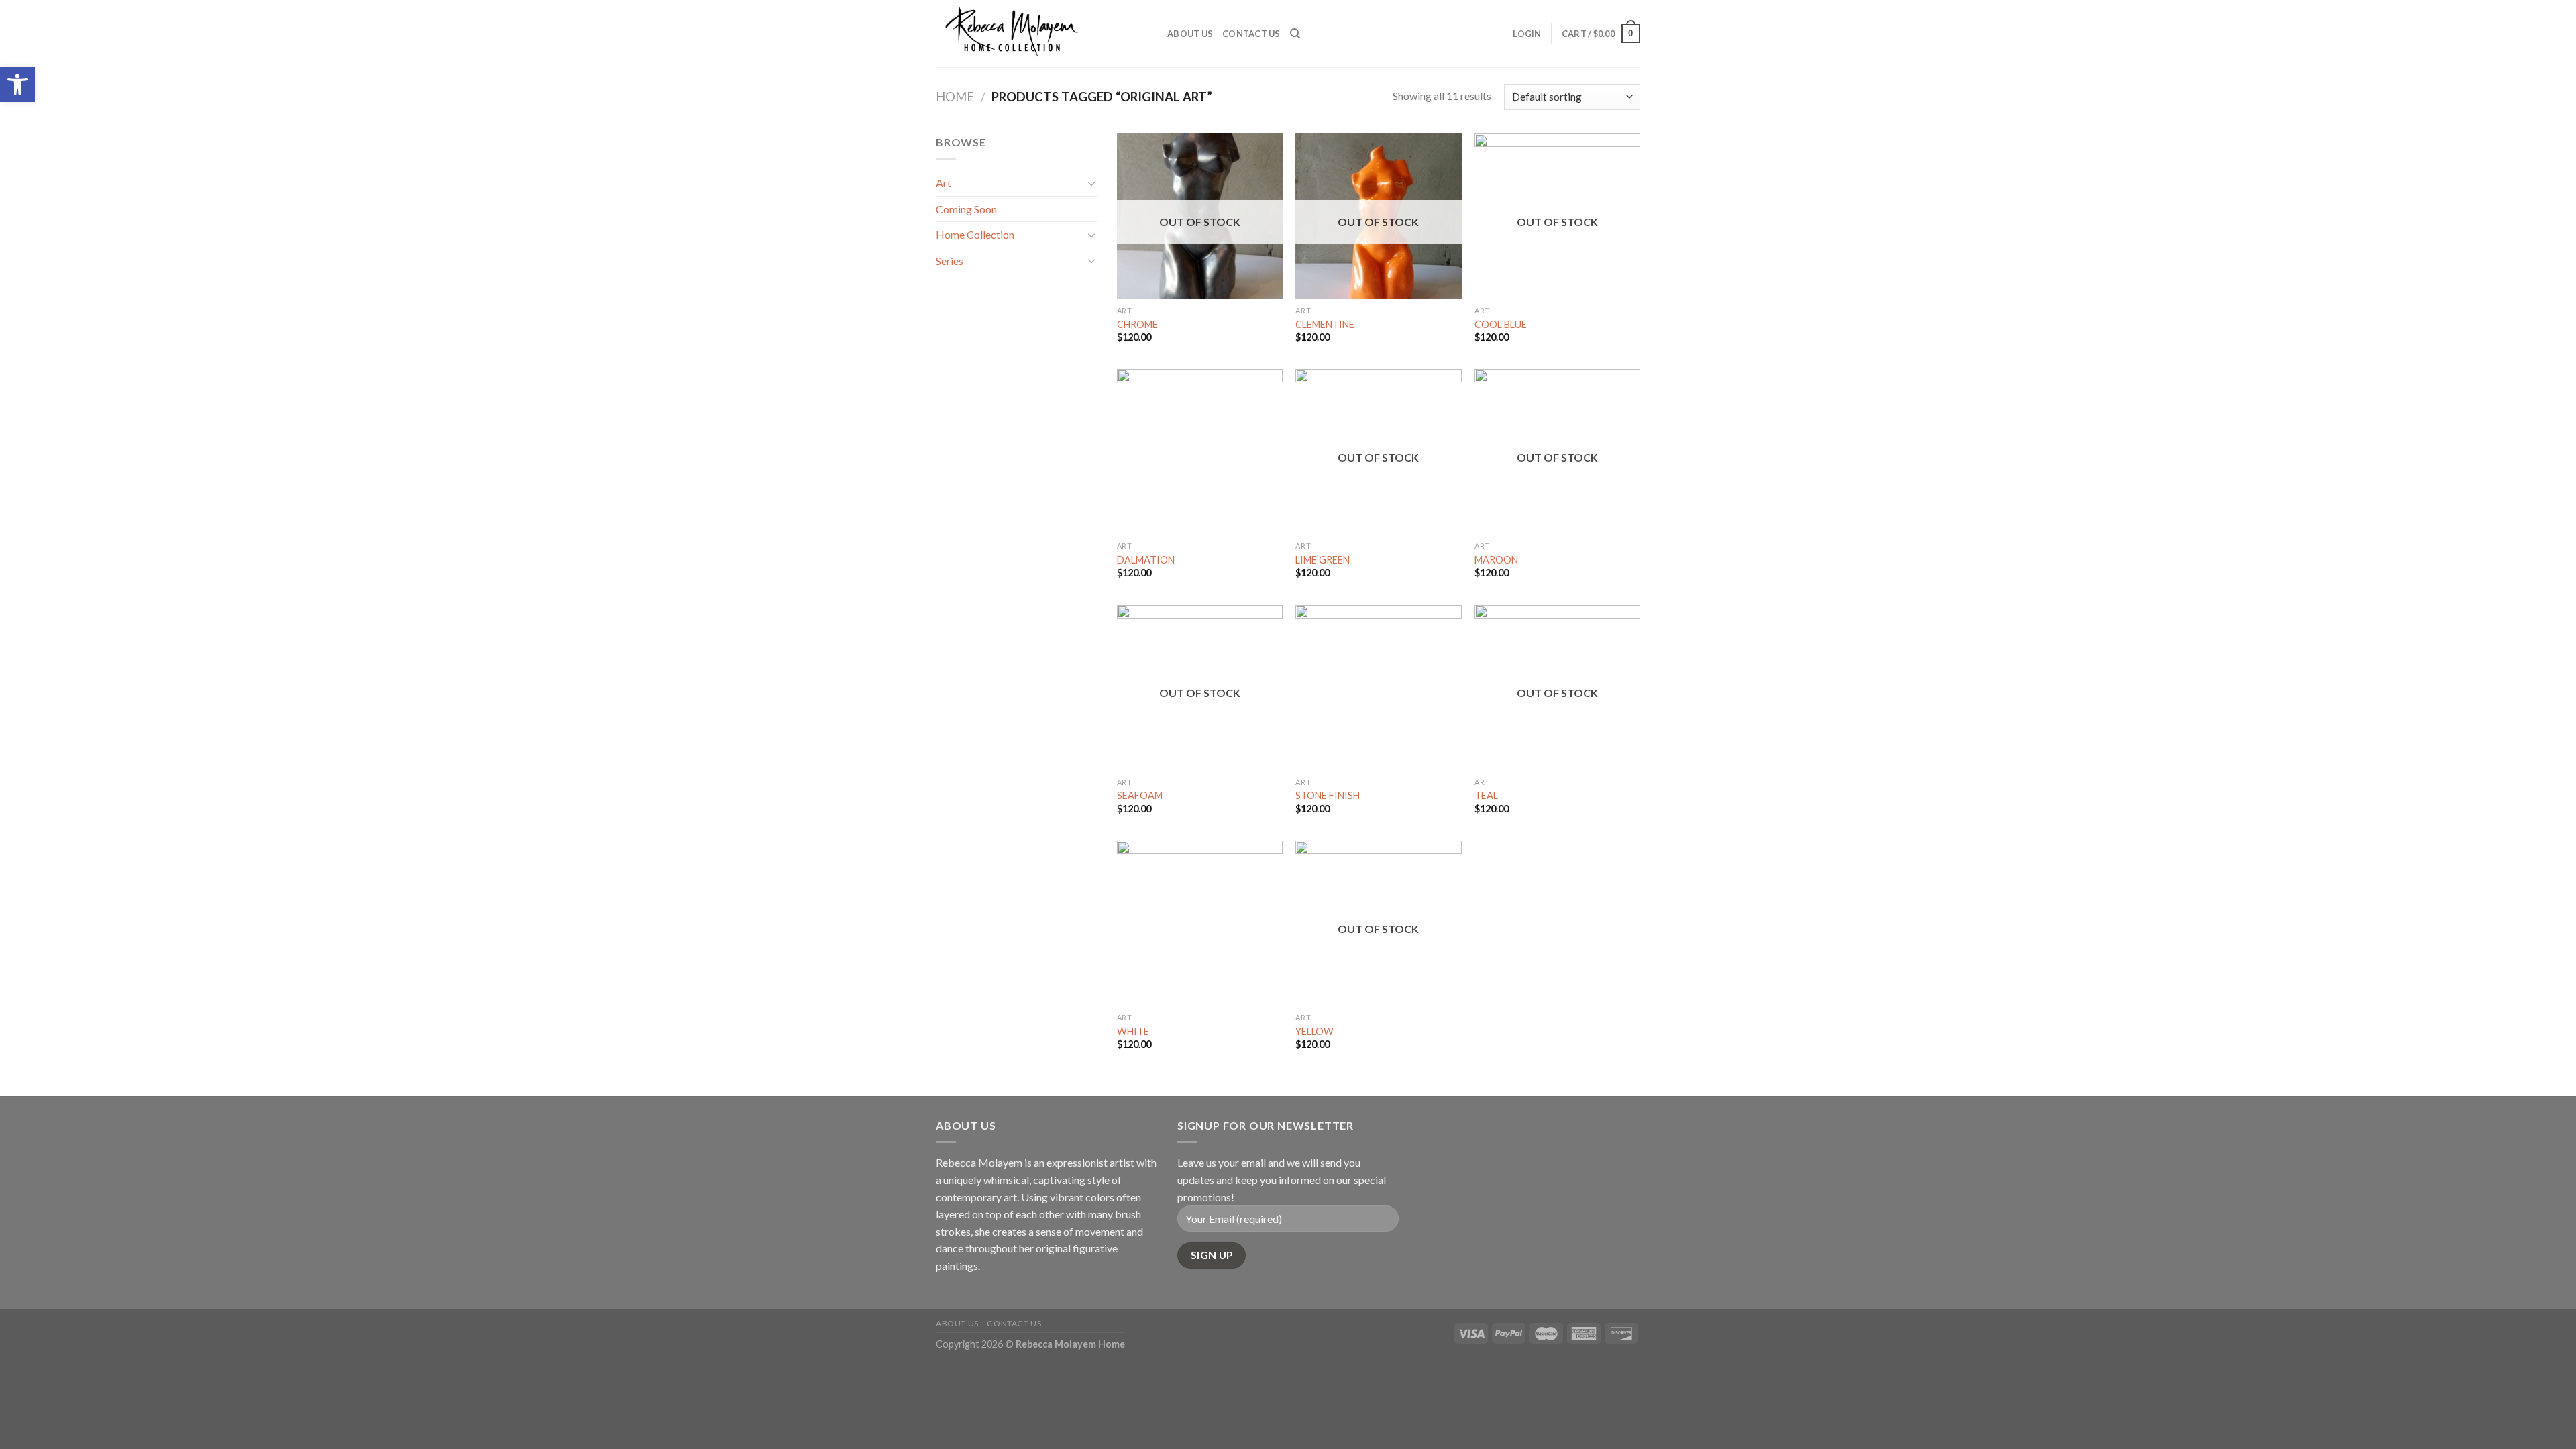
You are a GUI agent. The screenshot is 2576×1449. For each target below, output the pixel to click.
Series (950, 261)
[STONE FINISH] (1378, 688)
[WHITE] (1200, 923)
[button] (17, 85)
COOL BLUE (1501, 324)
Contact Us (1251, 34)
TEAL (1486, 795)
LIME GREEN (1323, 560)
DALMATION (1146, 560)
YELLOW (1314, 1031)
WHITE (1133, 1031)
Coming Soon (966, 209)
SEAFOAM (1140, 795)
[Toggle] (1091, 183)
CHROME (1137, 324)
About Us (1190, 34)
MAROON (1496, 560)
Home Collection (975, 234)
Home (955, 97)
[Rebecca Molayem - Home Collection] (1041, 34)
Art (944, 183)
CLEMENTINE (1325, 324)
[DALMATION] (1200, 452)
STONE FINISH (1328, 795)
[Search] (1295, 34)
